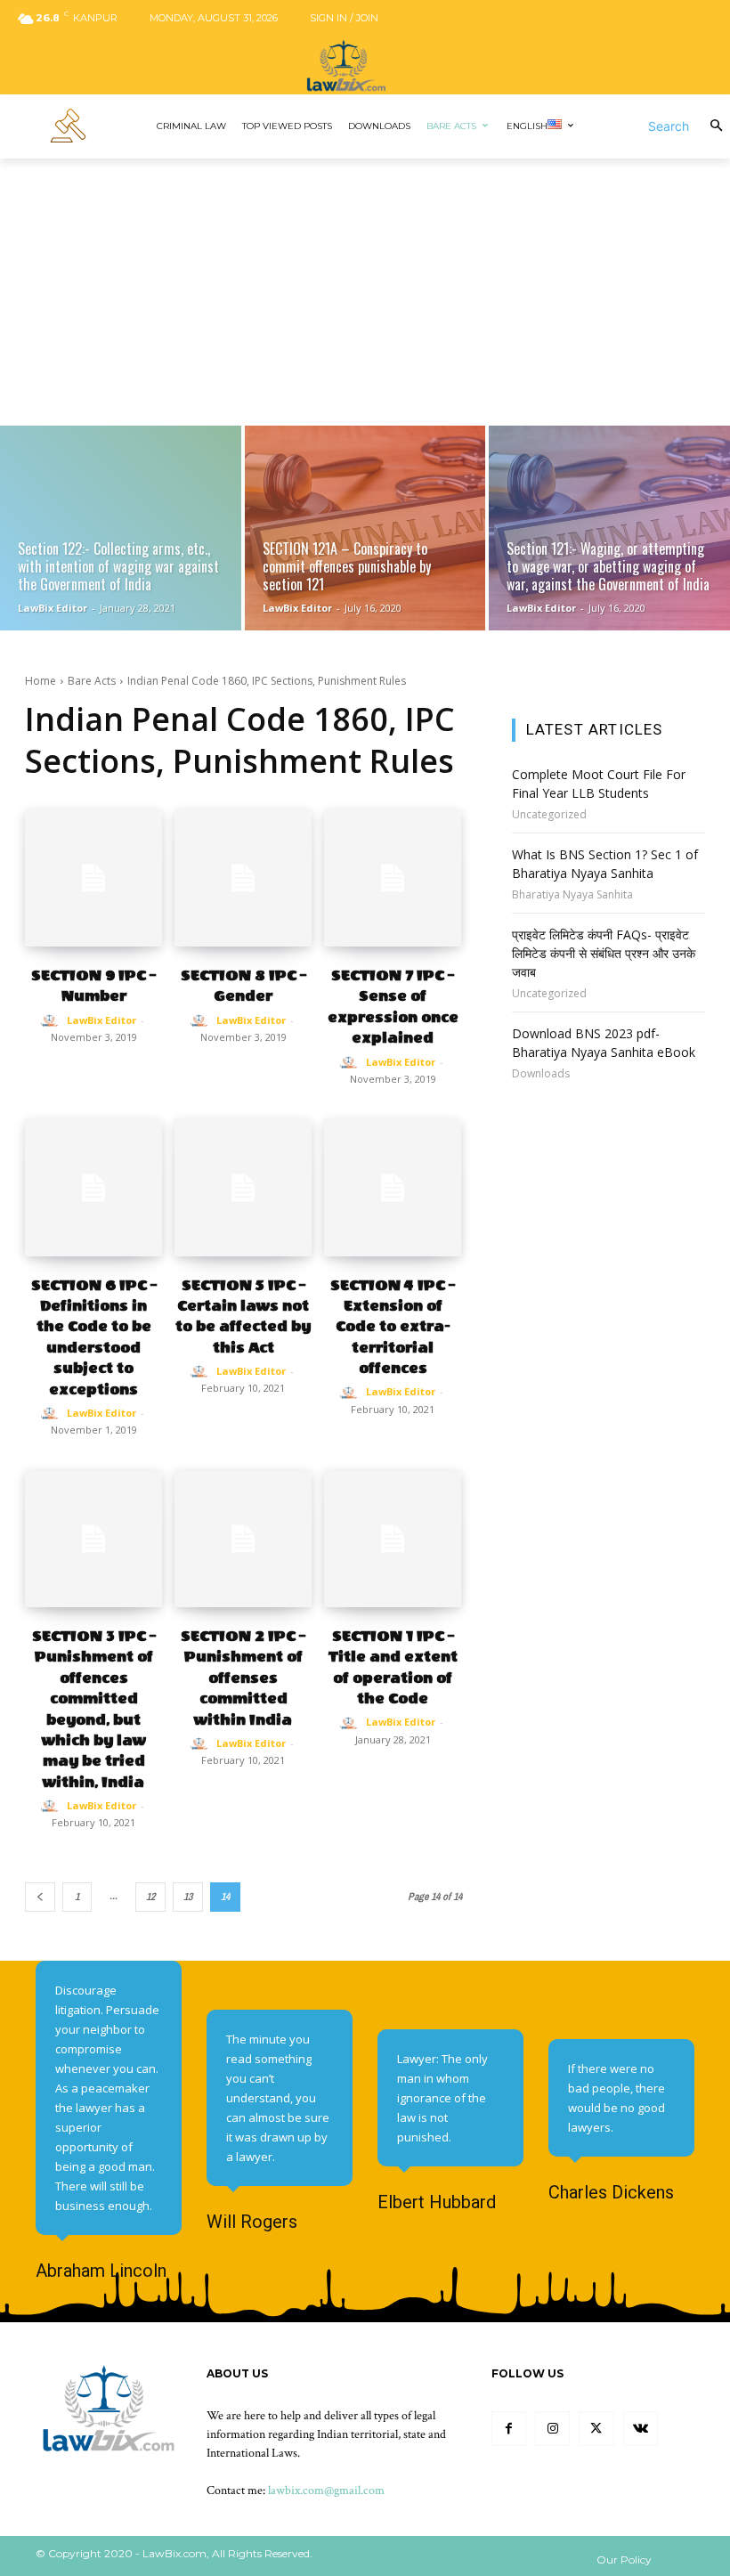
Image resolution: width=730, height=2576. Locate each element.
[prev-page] (40, 1897)
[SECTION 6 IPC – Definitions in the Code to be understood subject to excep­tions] (93, 1188)
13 (188, 1897)
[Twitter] (596, 2429)
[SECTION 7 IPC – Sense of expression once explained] (393, 878)
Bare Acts (92, 681)
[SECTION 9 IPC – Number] (93, 878)
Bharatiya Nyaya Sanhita (572, 895)
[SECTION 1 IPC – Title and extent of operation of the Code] (393, 1539)
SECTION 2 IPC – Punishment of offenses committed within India (243, 1678)
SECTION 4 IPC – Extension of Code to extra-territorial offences (393, 1327)
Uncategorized (549, 815)
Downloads (541, 1074)
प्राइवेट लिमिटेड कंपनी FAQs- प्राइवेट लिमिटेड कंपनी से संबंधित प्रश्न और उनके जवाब (604, 953)
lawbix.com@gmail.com (326, 2491)
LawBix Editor (101, 1020)
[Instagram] (552, 2429)
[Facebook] (509, 2429)
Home (41, 681)
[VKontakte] (641, 2429)
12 (150, 1897)
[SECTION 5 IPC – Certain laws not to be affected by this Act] (243, 1188)
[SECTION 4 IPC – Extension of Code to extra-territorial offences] (393, 1188)
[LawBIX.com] (365, 65)
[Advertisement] (365, 292)
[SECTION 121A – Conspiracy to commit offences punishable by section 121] (365, 528)
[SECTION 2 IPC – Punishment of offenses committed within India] (243, 1539)
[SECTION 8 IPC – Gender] (243, 878)
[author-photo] (53, 1021)
